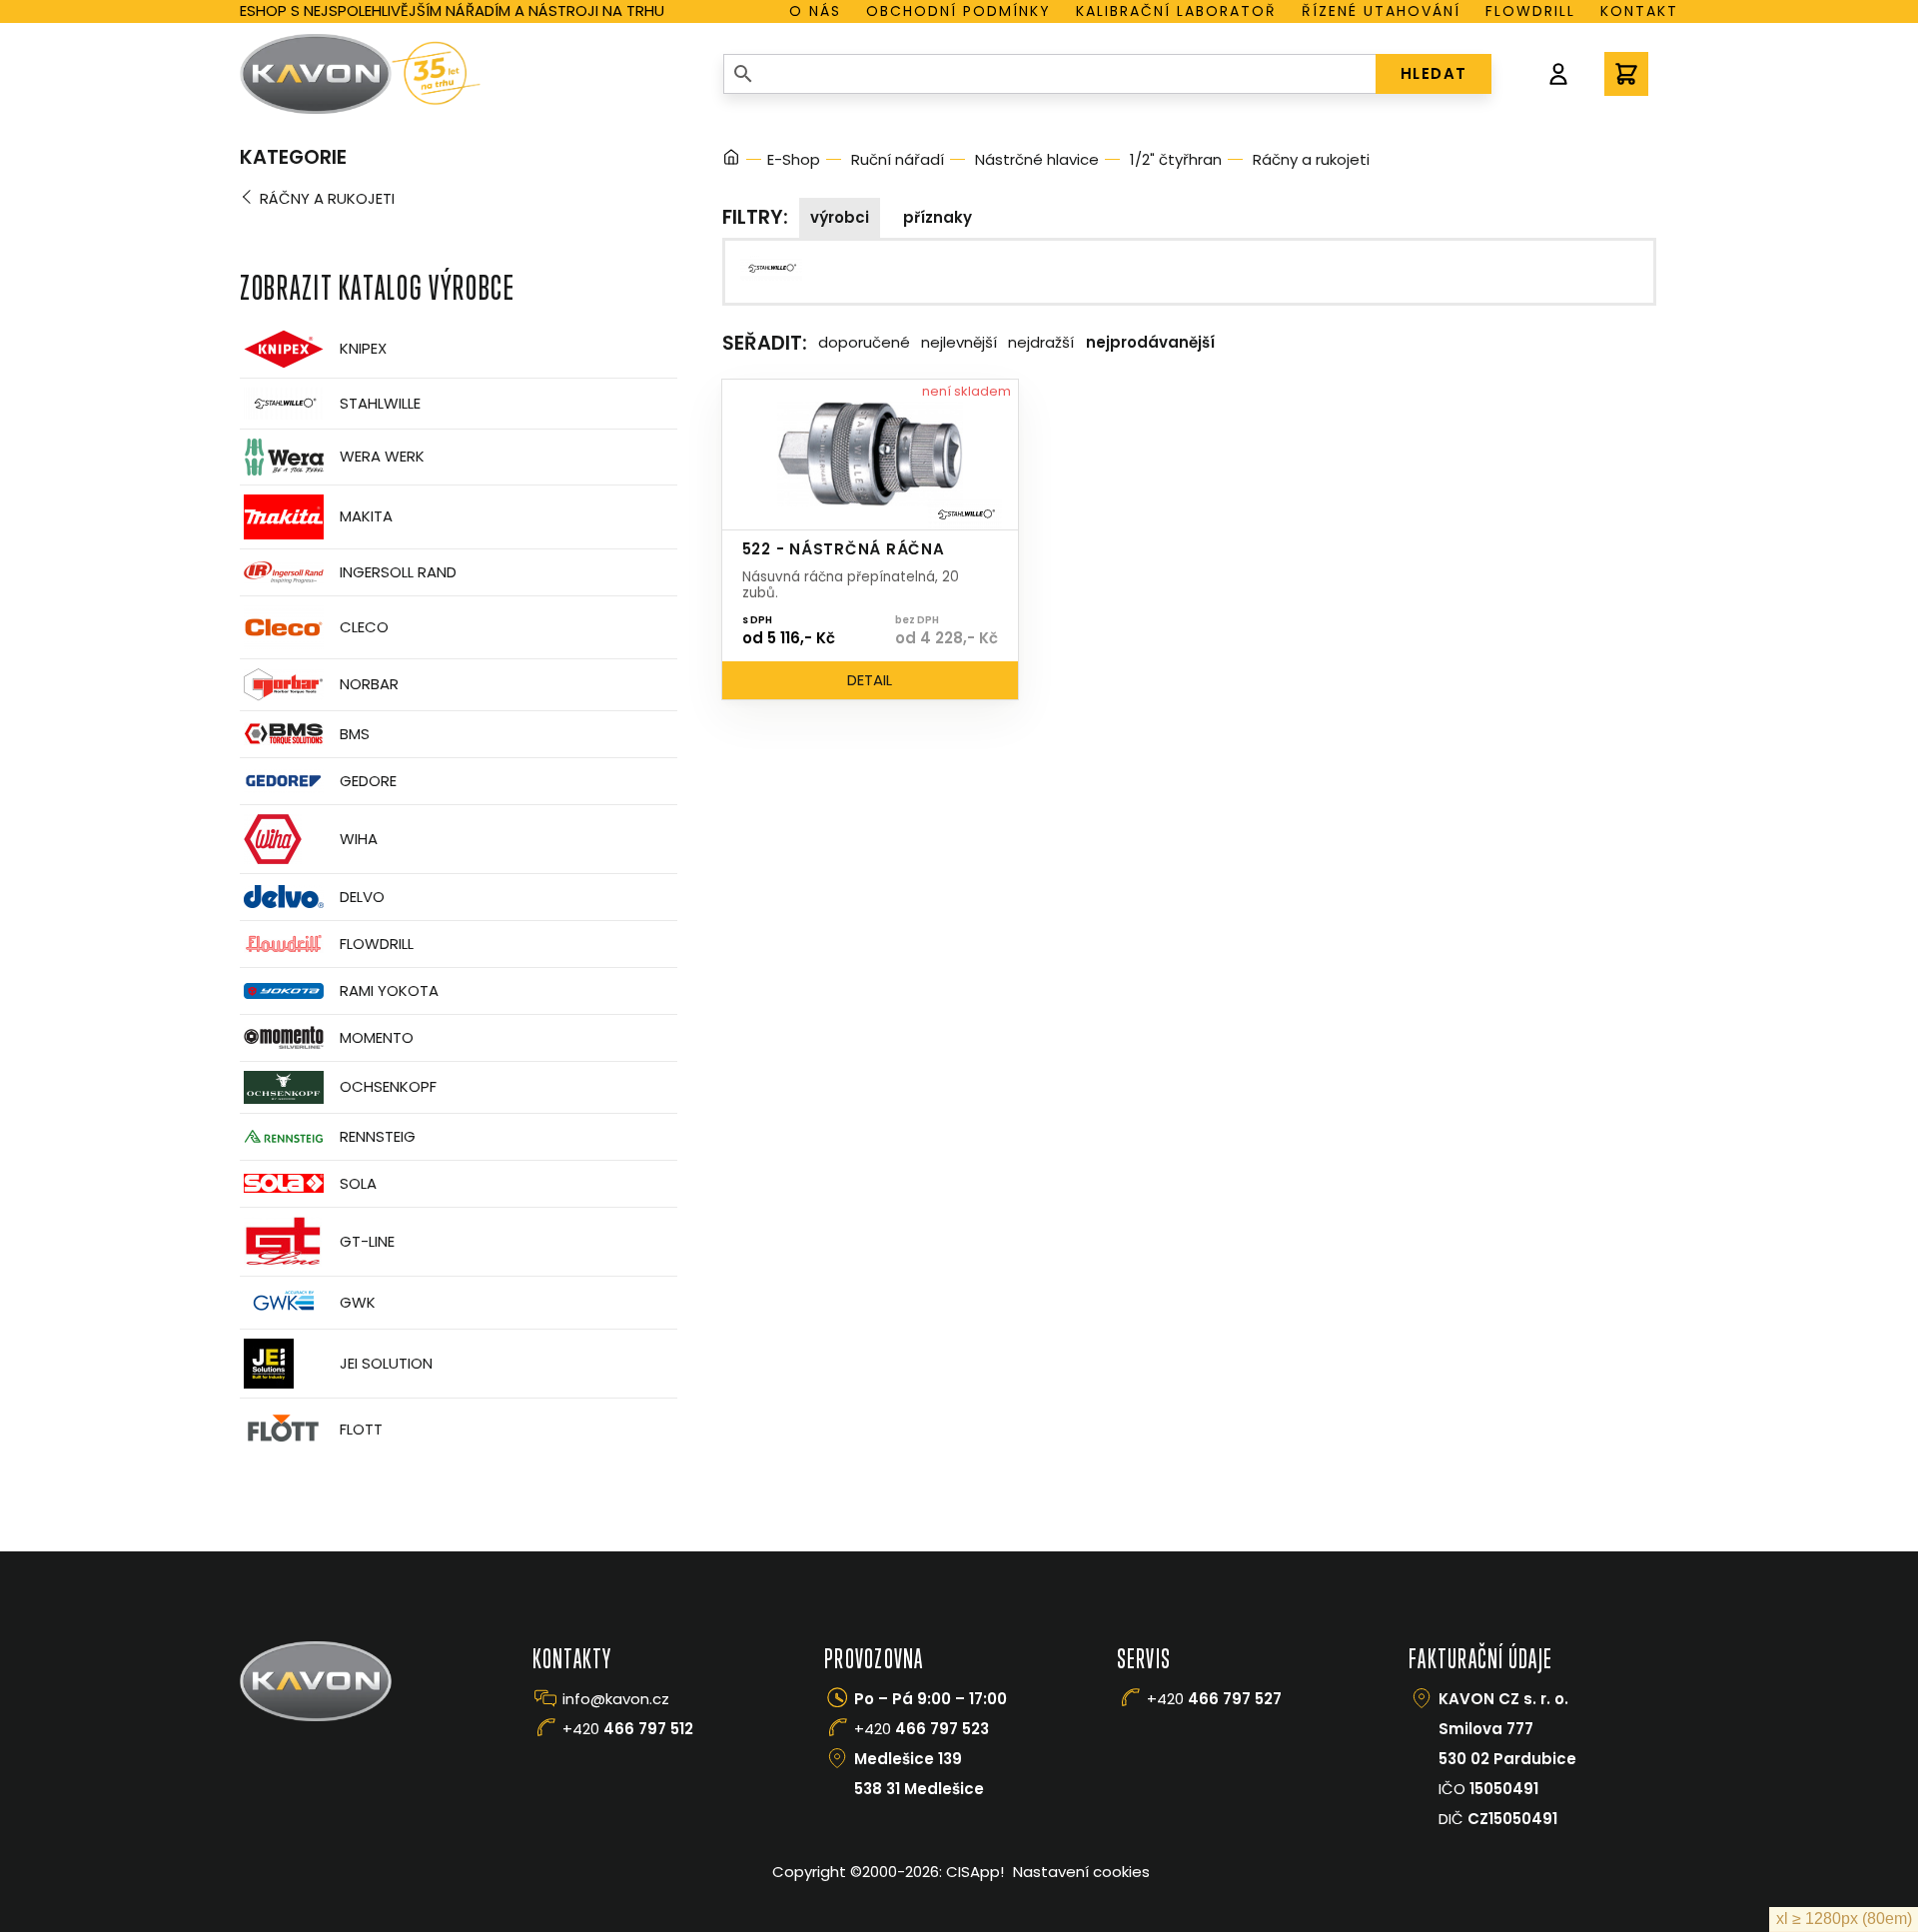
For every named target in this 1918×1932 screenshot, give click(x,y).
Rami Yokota (389, 990)
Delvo (362, 897)
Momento (377, 1037)
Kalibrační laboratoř (1176, 11)
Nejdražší (1041, 342)
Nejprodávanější (1150, 342)
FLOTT (361, 1429)
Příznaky (938, 217)
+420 (628, 1729)
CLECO (364, 627)
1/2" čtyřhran (1176, 159)
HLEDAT (1434, 73)
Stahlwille (380, 403)
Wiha (359, 839)
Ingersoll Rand (398, 572)
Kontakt (1639, 11)
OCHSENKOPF (388, 1086)
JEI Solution (386, 1363)
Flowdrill (1530, 11)
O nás (815, 11)
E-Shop (794, 159)
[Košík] (1626, 74)
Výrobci (840, 217)
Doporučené (864, 342)
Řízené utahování (1381, 11)
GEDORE (368, 781)
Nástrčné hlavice (1037, 159)
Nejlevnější (959, 342)
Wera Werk (382, 456)
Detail (870, 680)
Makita (366, 516)
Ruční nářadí (898, 159)
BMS (355, 734)
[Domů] (731, 160)
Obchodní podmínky (959, 11)
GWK (358, 1302)
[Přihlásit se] (1558, 74)
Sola (358, 1183)
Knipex (363, 348)
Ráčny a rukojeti (327, 198)
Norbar (369, 684)
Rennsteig (378, 1136)
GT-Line (367, 1241)
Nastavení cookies (1081, 1872)
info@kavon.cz (616, 1699)
